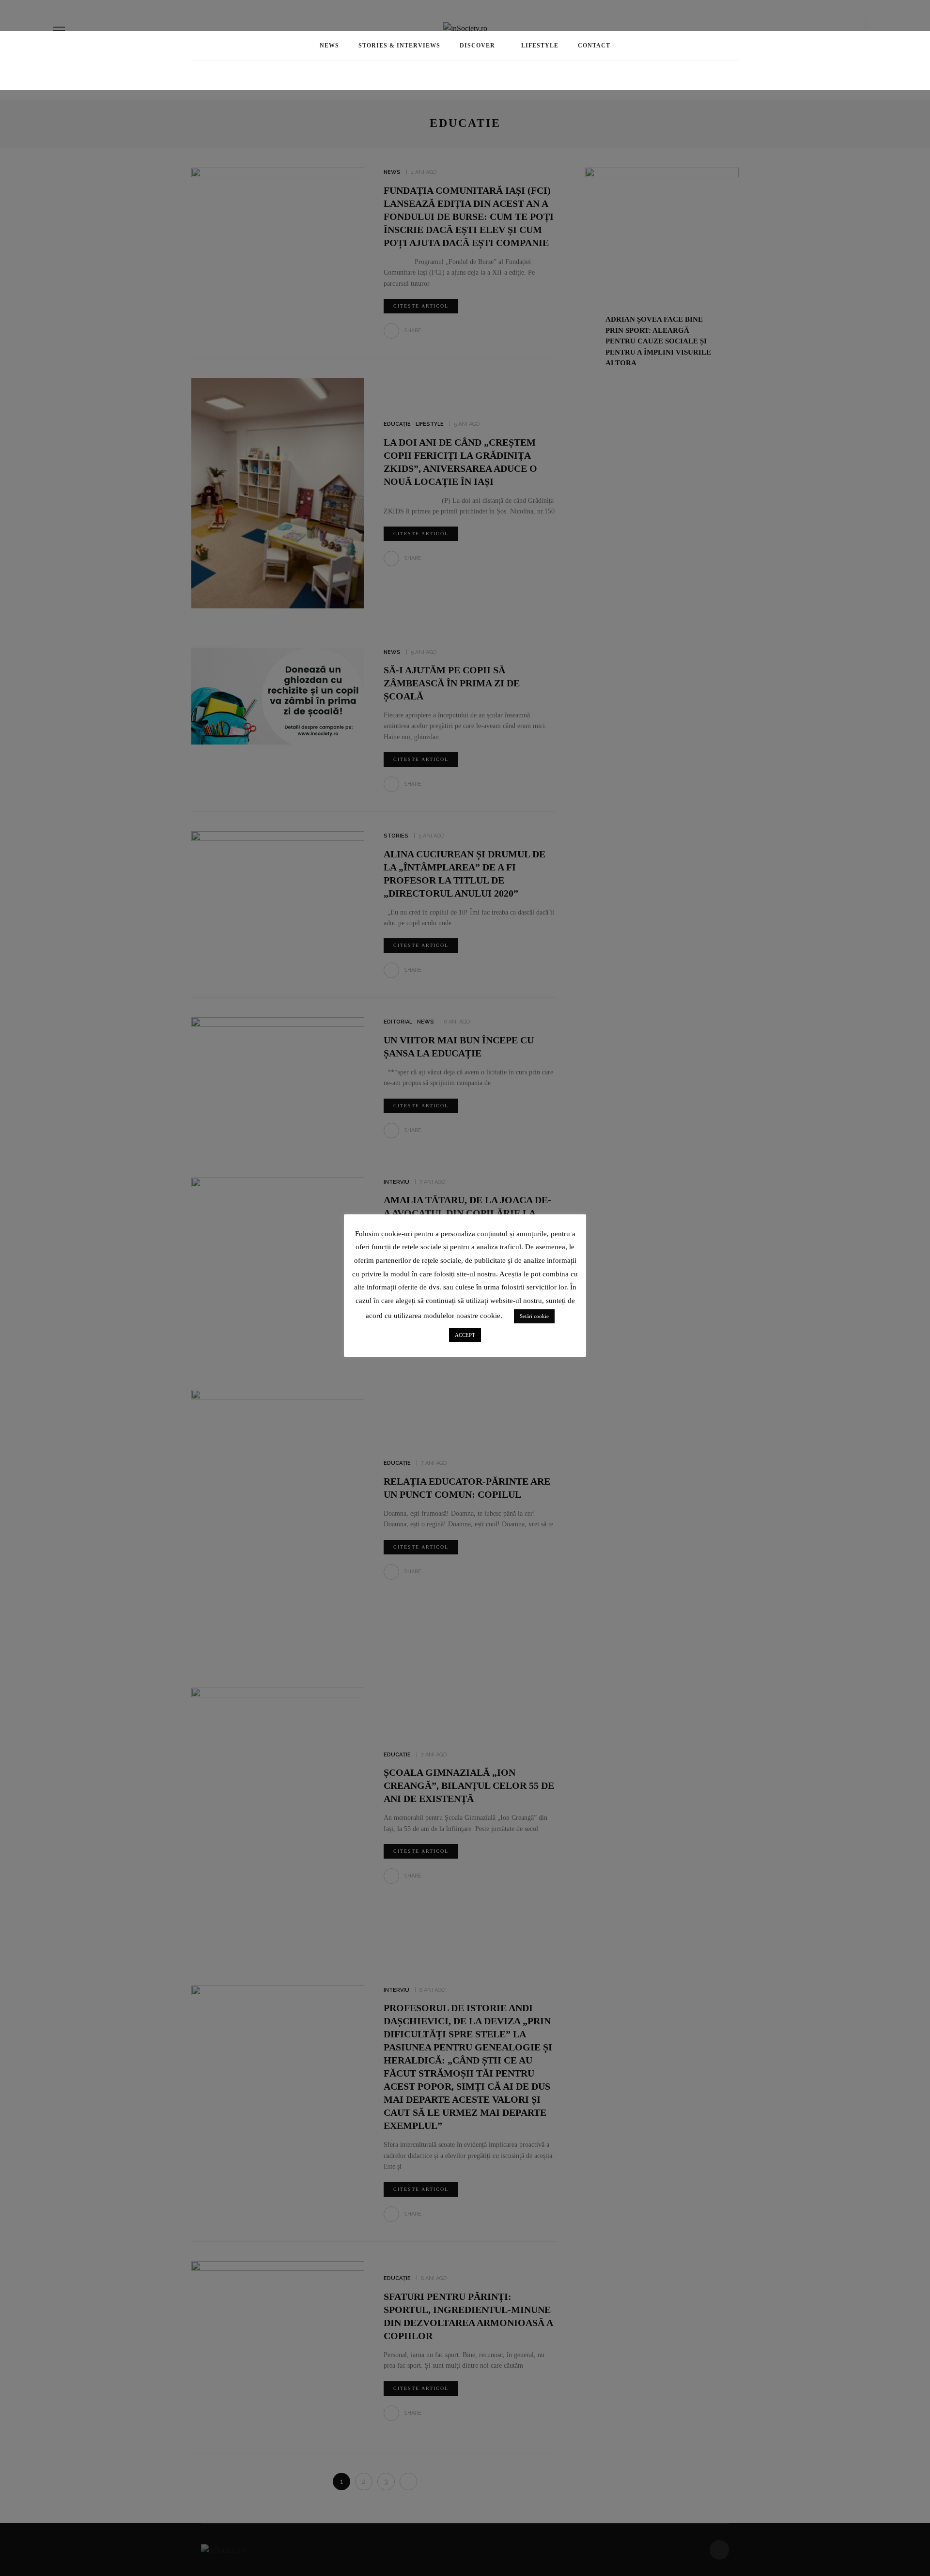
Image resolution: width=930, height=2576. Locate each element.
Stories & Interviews (399, 46)
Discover (477, 46)
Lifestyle (540, 46)
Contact (594, 46)
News (329, 46)
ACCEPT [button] (465, 1335)
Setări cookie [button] (534, 1316)
